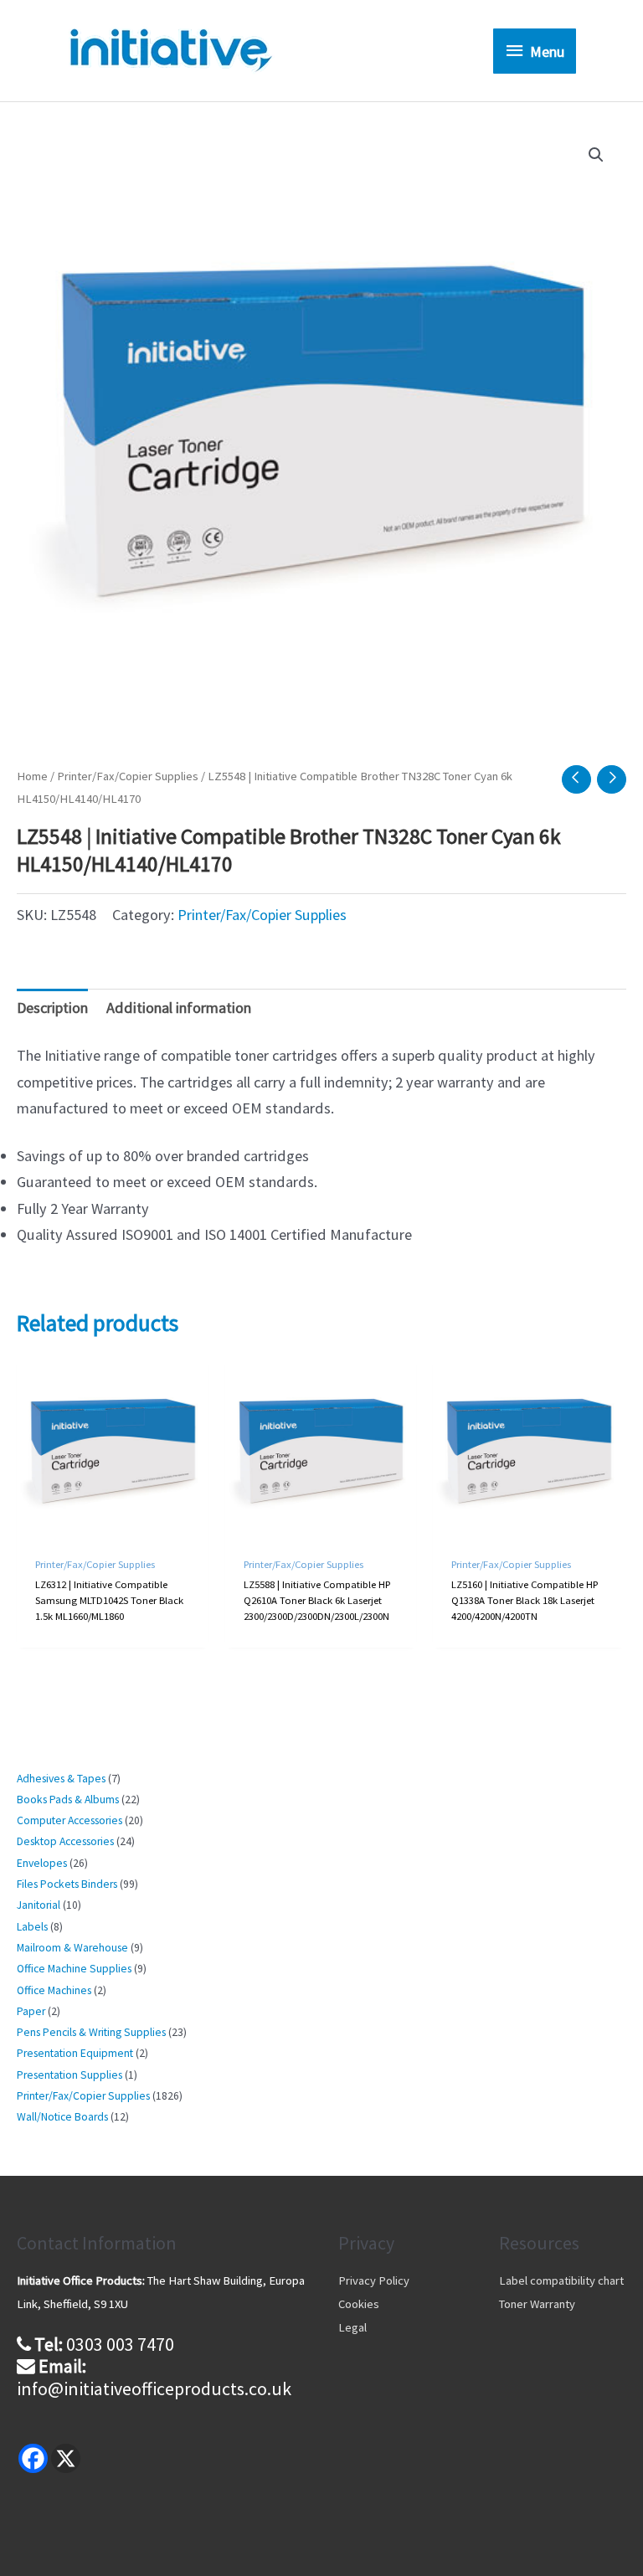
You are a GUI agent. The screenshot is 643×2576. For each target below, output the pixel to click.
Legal (352, 2327)
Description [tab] (52, 1008)
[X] (66, 2458)
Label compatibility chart (561, 2280)
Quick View (112, 1527)
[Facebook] (33, 2458)
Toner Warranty (537, 2304)
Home (32, 776)
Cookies (359, 2304)
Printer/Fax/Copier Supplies (128, 776)
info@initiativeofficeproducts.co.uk (154, 2388)
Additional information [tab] (179, 1008)
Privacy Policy (374, 2280)
